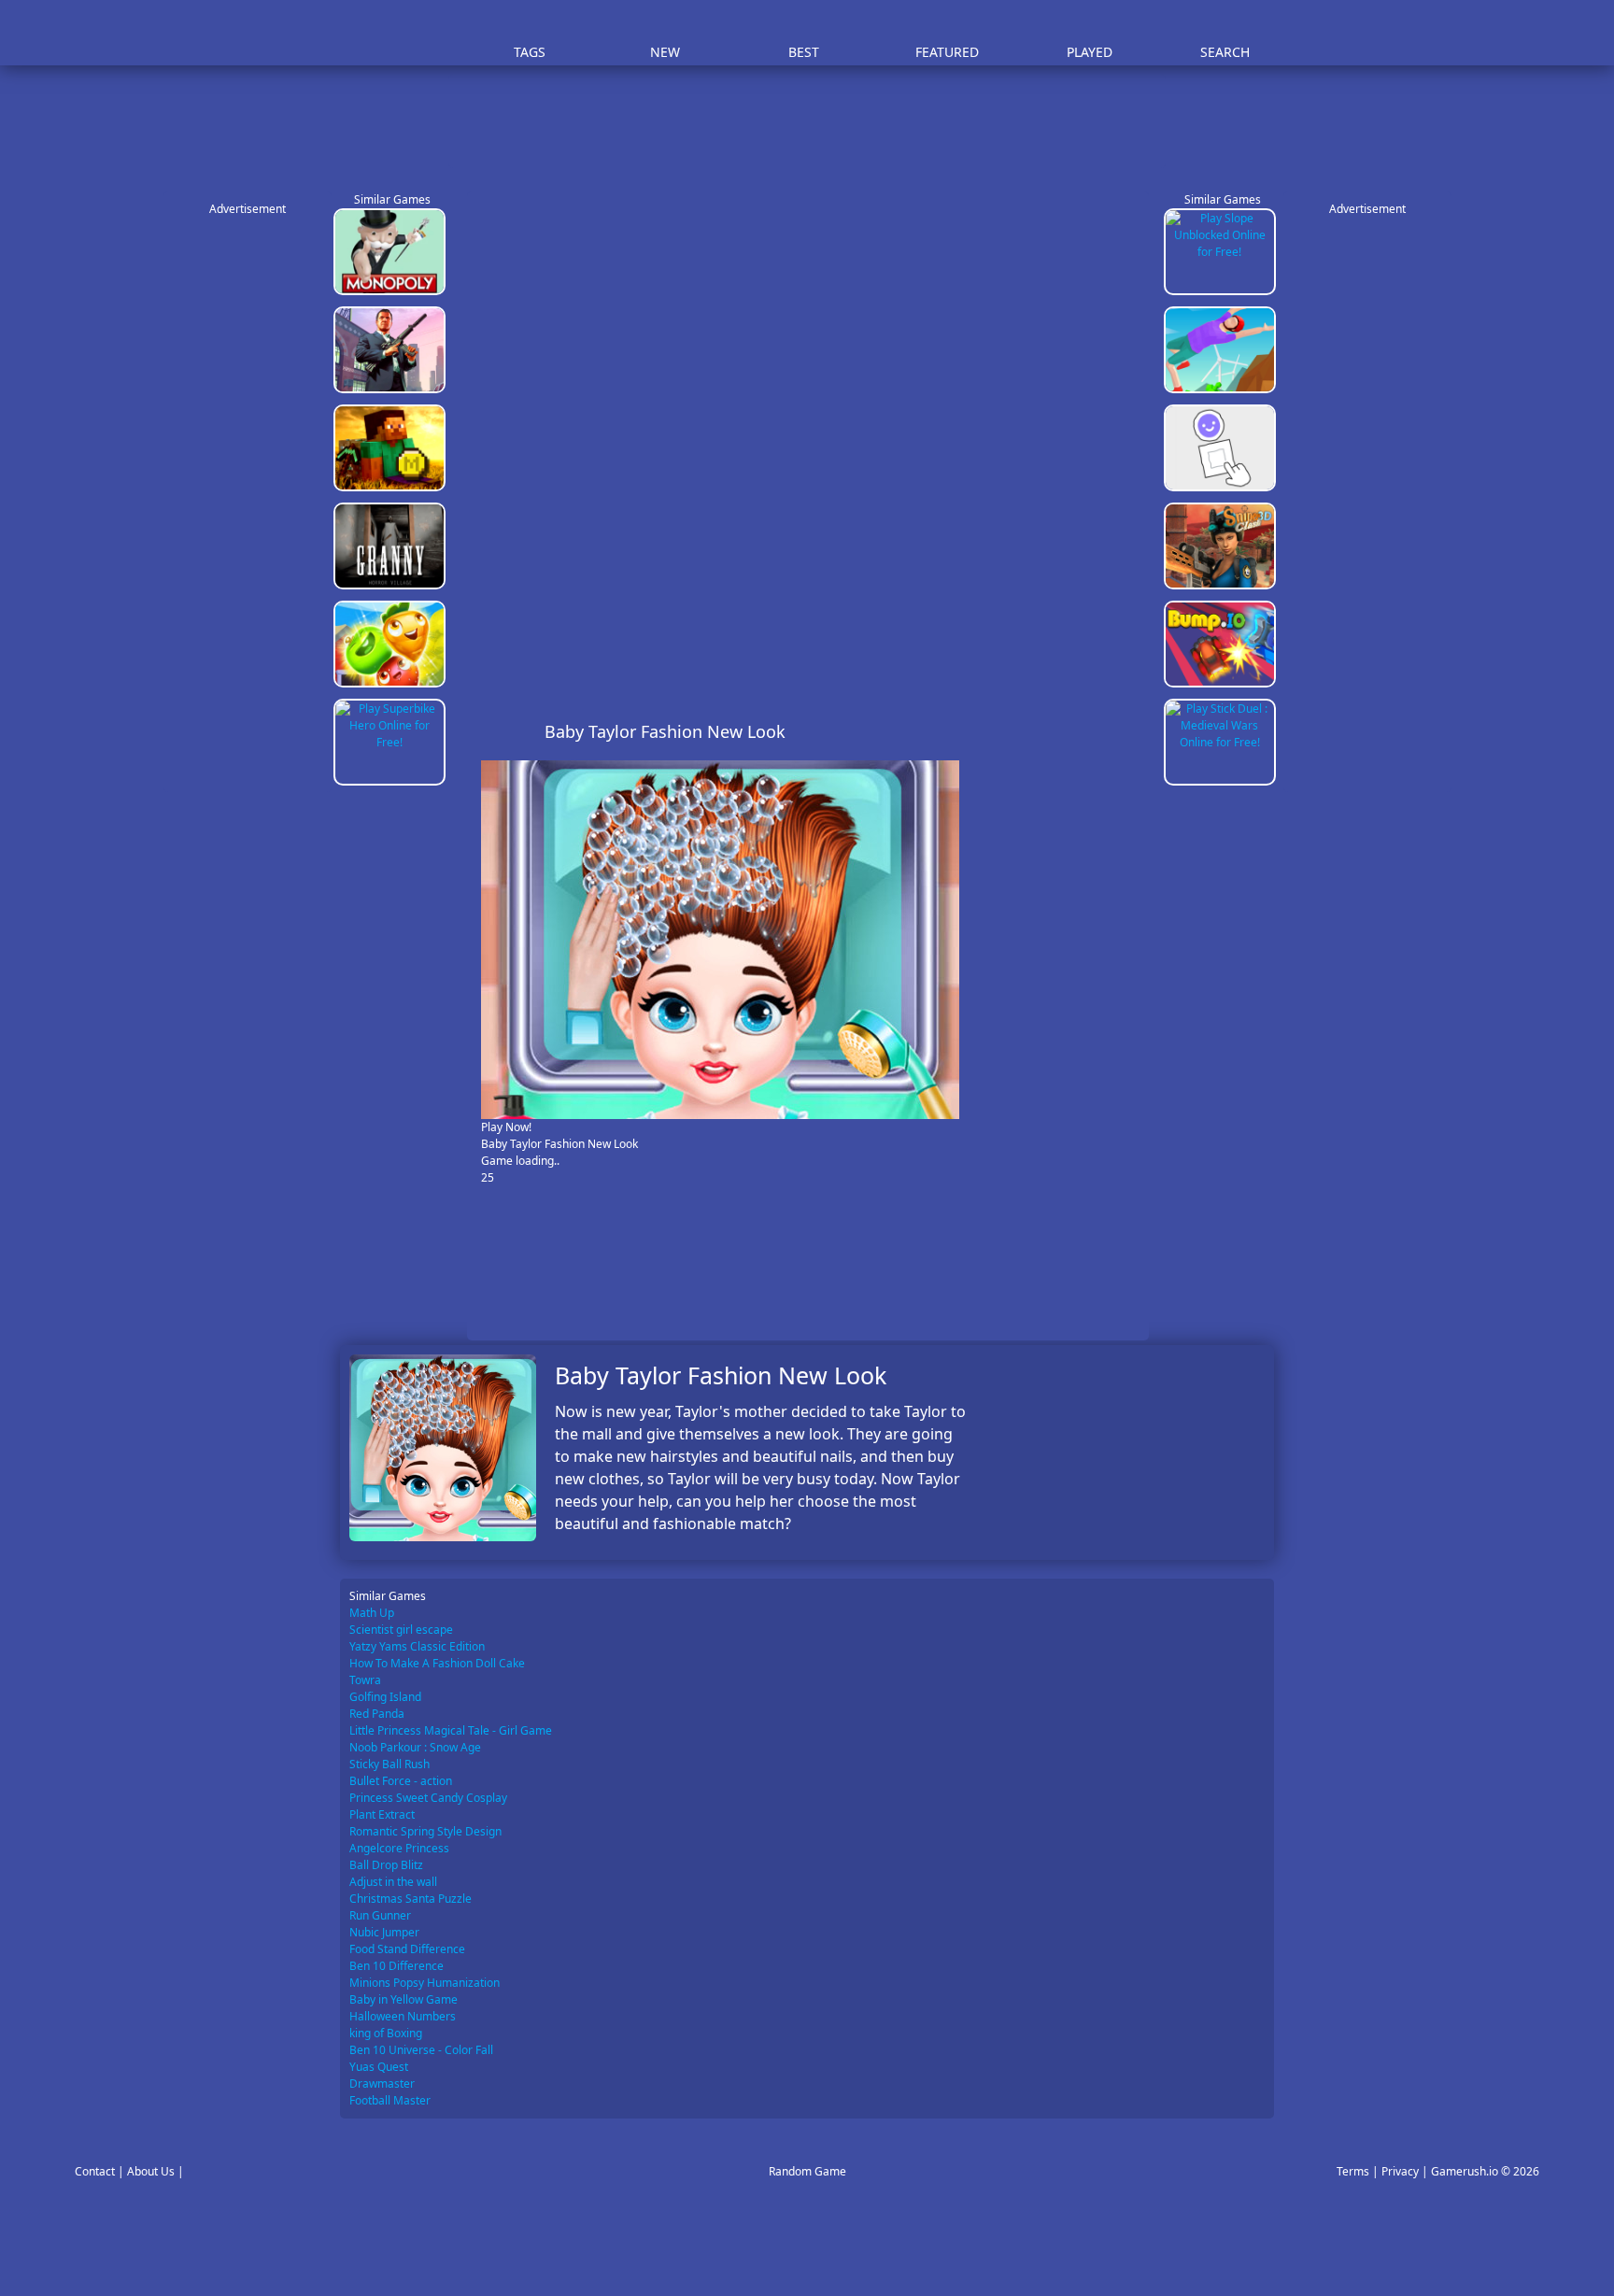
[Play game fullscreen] (1093, 731)
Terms (1353, 2171)
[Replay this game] (1124, 732)
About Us (151, 2171)
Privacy (1400, 2171)
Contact (95, 2171)
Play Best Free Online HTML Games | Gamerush (392, 33)
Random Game (807, 2171)
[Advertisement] (816, 121)
